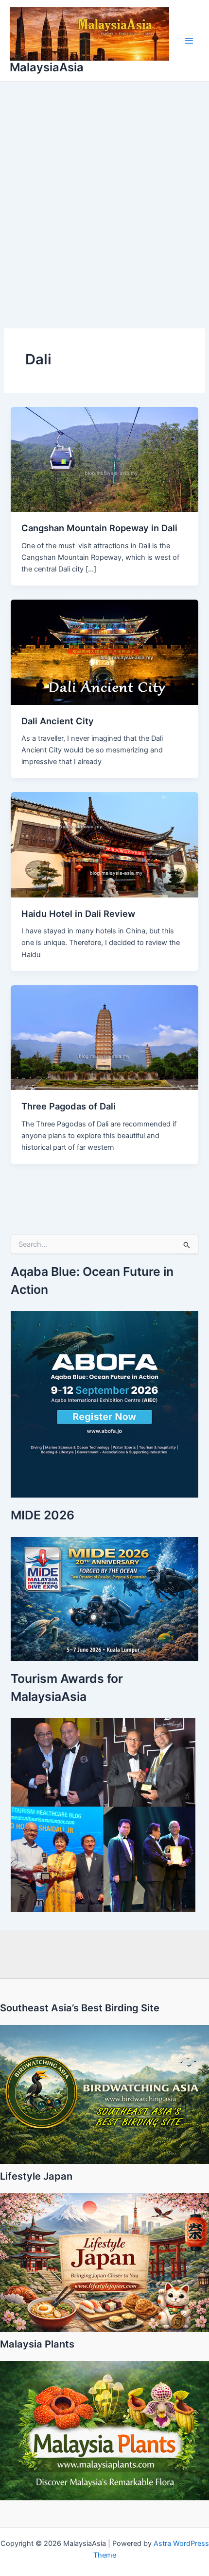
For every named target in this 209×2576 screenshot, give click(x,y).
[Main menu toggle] (189, 41)
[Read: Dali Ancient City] (104, 652)
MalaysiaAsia (47, 67)
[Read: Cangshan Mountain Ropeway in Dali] (104, 459)
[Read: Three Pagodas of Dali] (104, 1037)
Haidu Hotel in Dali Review (78, 913)
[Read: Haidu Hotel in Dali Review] (104, 845)
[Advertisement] (104, 191)
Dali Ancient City (58, 721)
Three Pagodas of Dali (69, 1106)
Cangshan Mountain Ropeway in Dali (99, 528)
